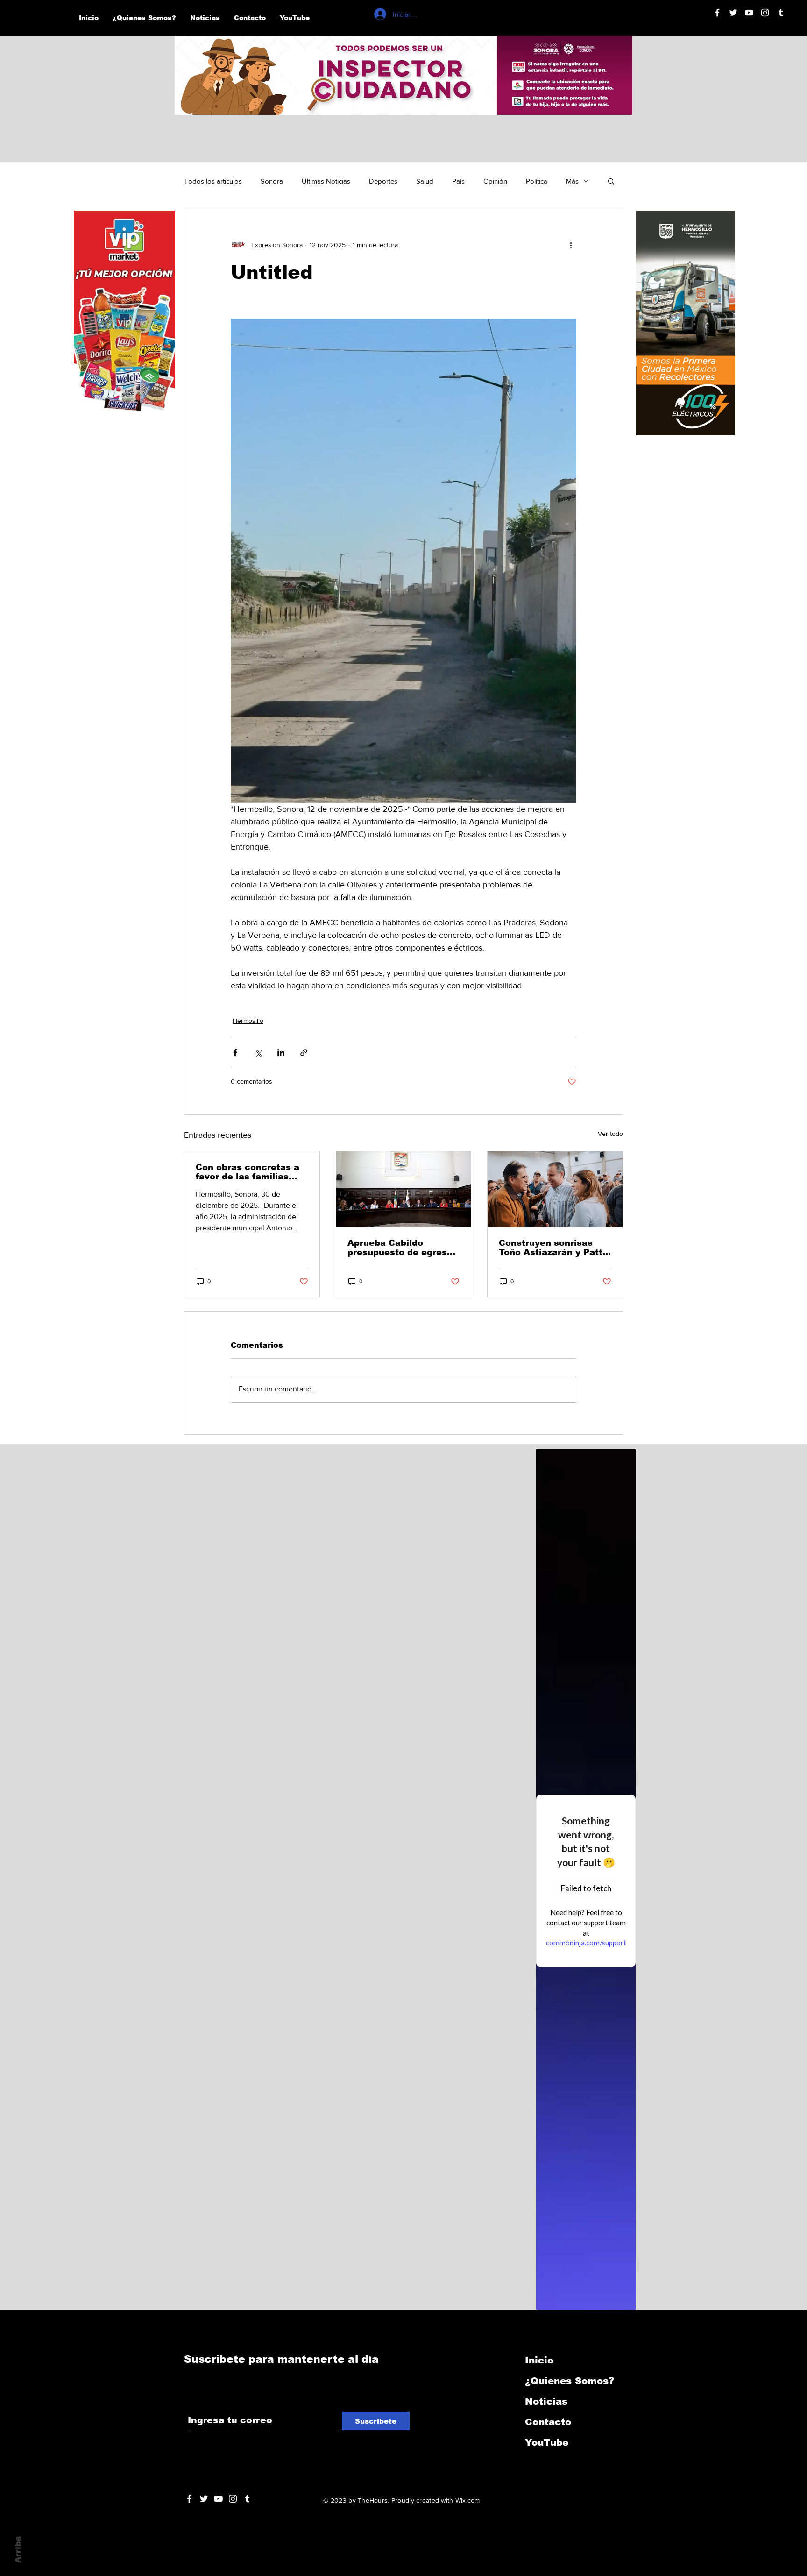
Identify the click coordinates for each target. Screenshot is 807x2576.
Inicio (539, 2360)
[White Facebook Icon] (189, 2499)
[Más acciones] (571, 245)
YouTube (547, 2442)
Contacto (548, 2422)
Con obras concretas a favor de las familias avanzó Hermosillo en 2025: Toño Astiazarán (248, 1172)
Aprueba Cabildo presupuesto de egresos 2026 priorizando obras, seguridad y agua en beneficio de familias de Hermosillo (403, 1248)
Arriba (18, 2550)
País (458, 181)
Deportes (383, 181)
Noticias (546, 2401)
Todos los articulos (213, 181)
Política (537, 181)
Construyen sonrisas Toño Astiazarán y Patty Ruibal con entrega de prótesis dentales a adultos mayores (553, 1248)
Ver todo (610, 1134)
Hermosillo (248, 1021)
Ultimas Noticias (326, 181)
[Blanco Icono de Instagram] (765, 13)
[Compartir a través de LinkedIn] (281, 1053)
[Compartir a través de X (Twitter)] (258, 1053)
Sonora (272, 181)
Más (572, 181)
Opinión (495, 181)
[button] (611, 181)
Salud (425, 181)
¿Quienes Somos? (570, 2381)
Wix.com (468, 2500)
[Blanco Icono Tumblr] (781, 13)
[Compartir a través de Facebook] (235, 1053)
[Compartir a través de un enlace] (304, 1053)
